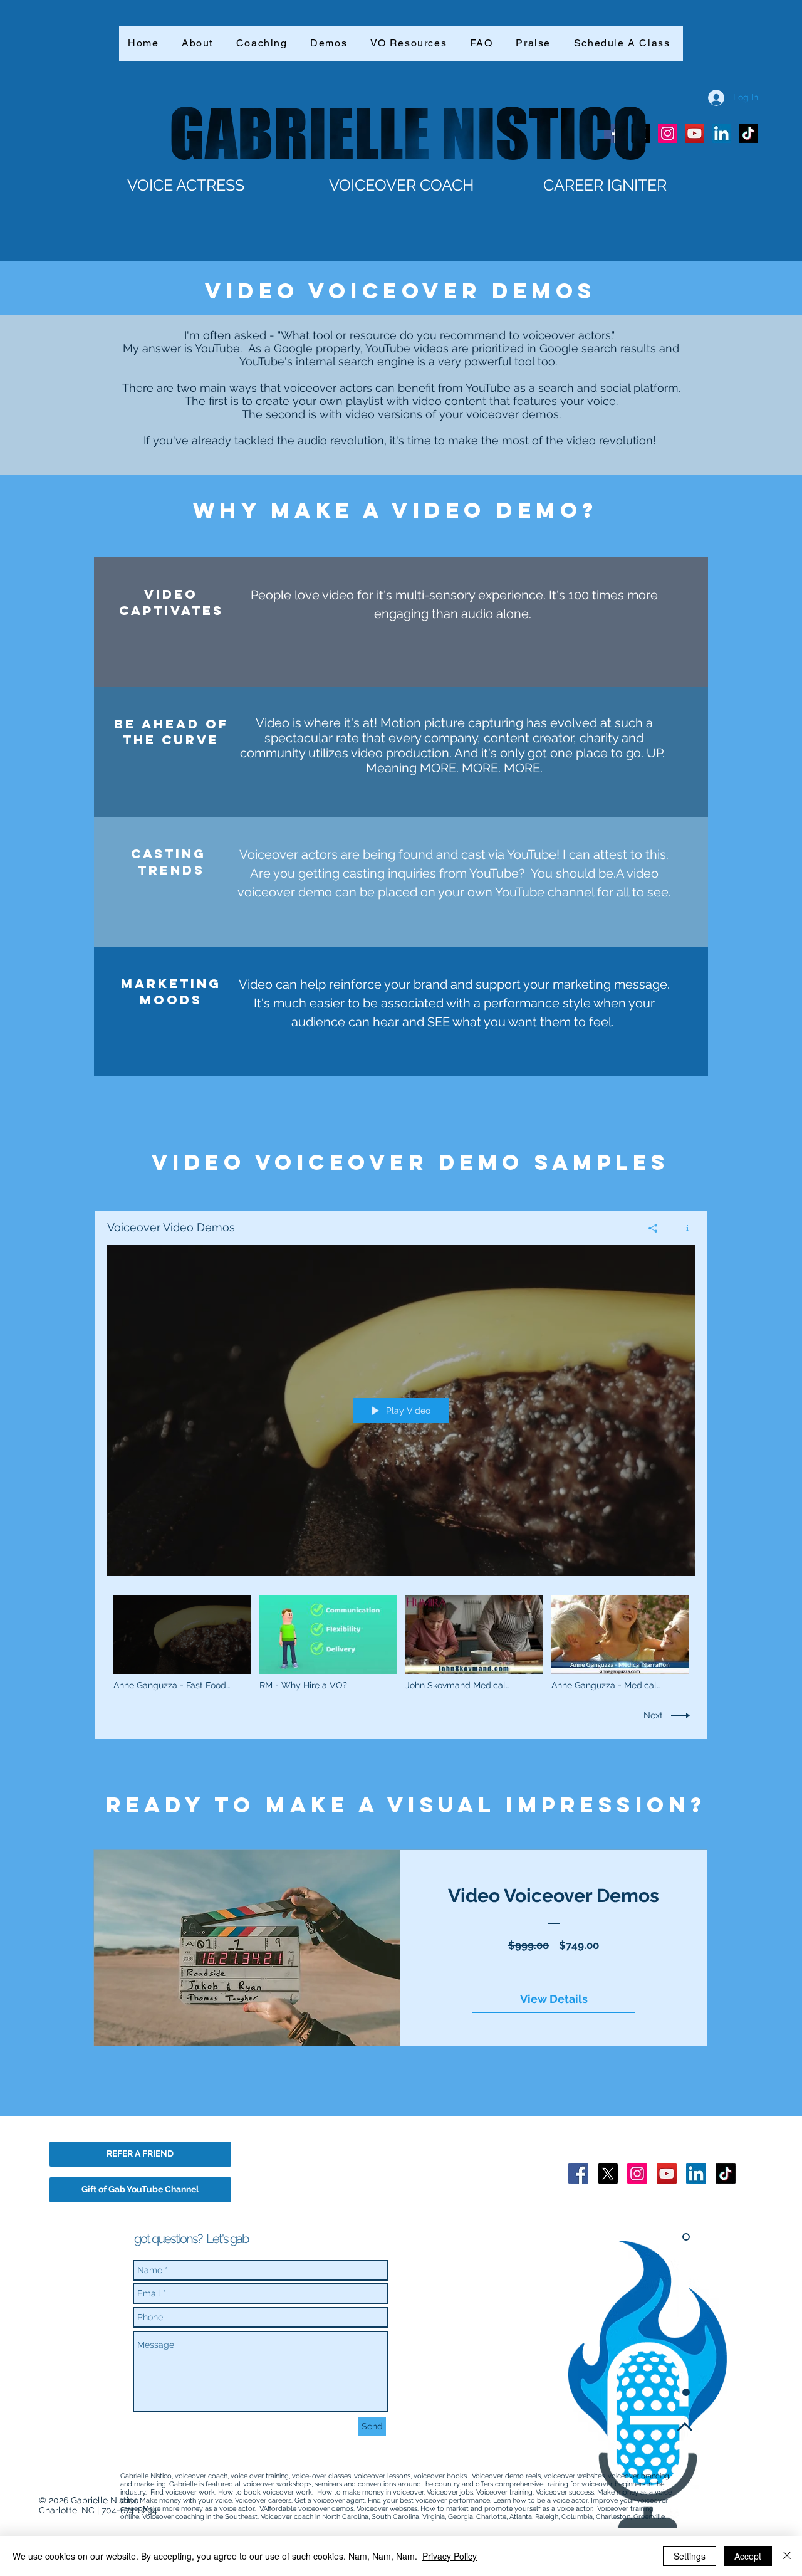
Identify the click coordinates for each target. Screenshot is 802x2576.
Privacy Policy (450, 2556)
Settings (690, 2556)
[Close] (787, 2556)
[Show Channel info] (683, 1228)
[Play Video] (182, 1643)
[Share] (653, 1228)
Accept (748, 2556)
